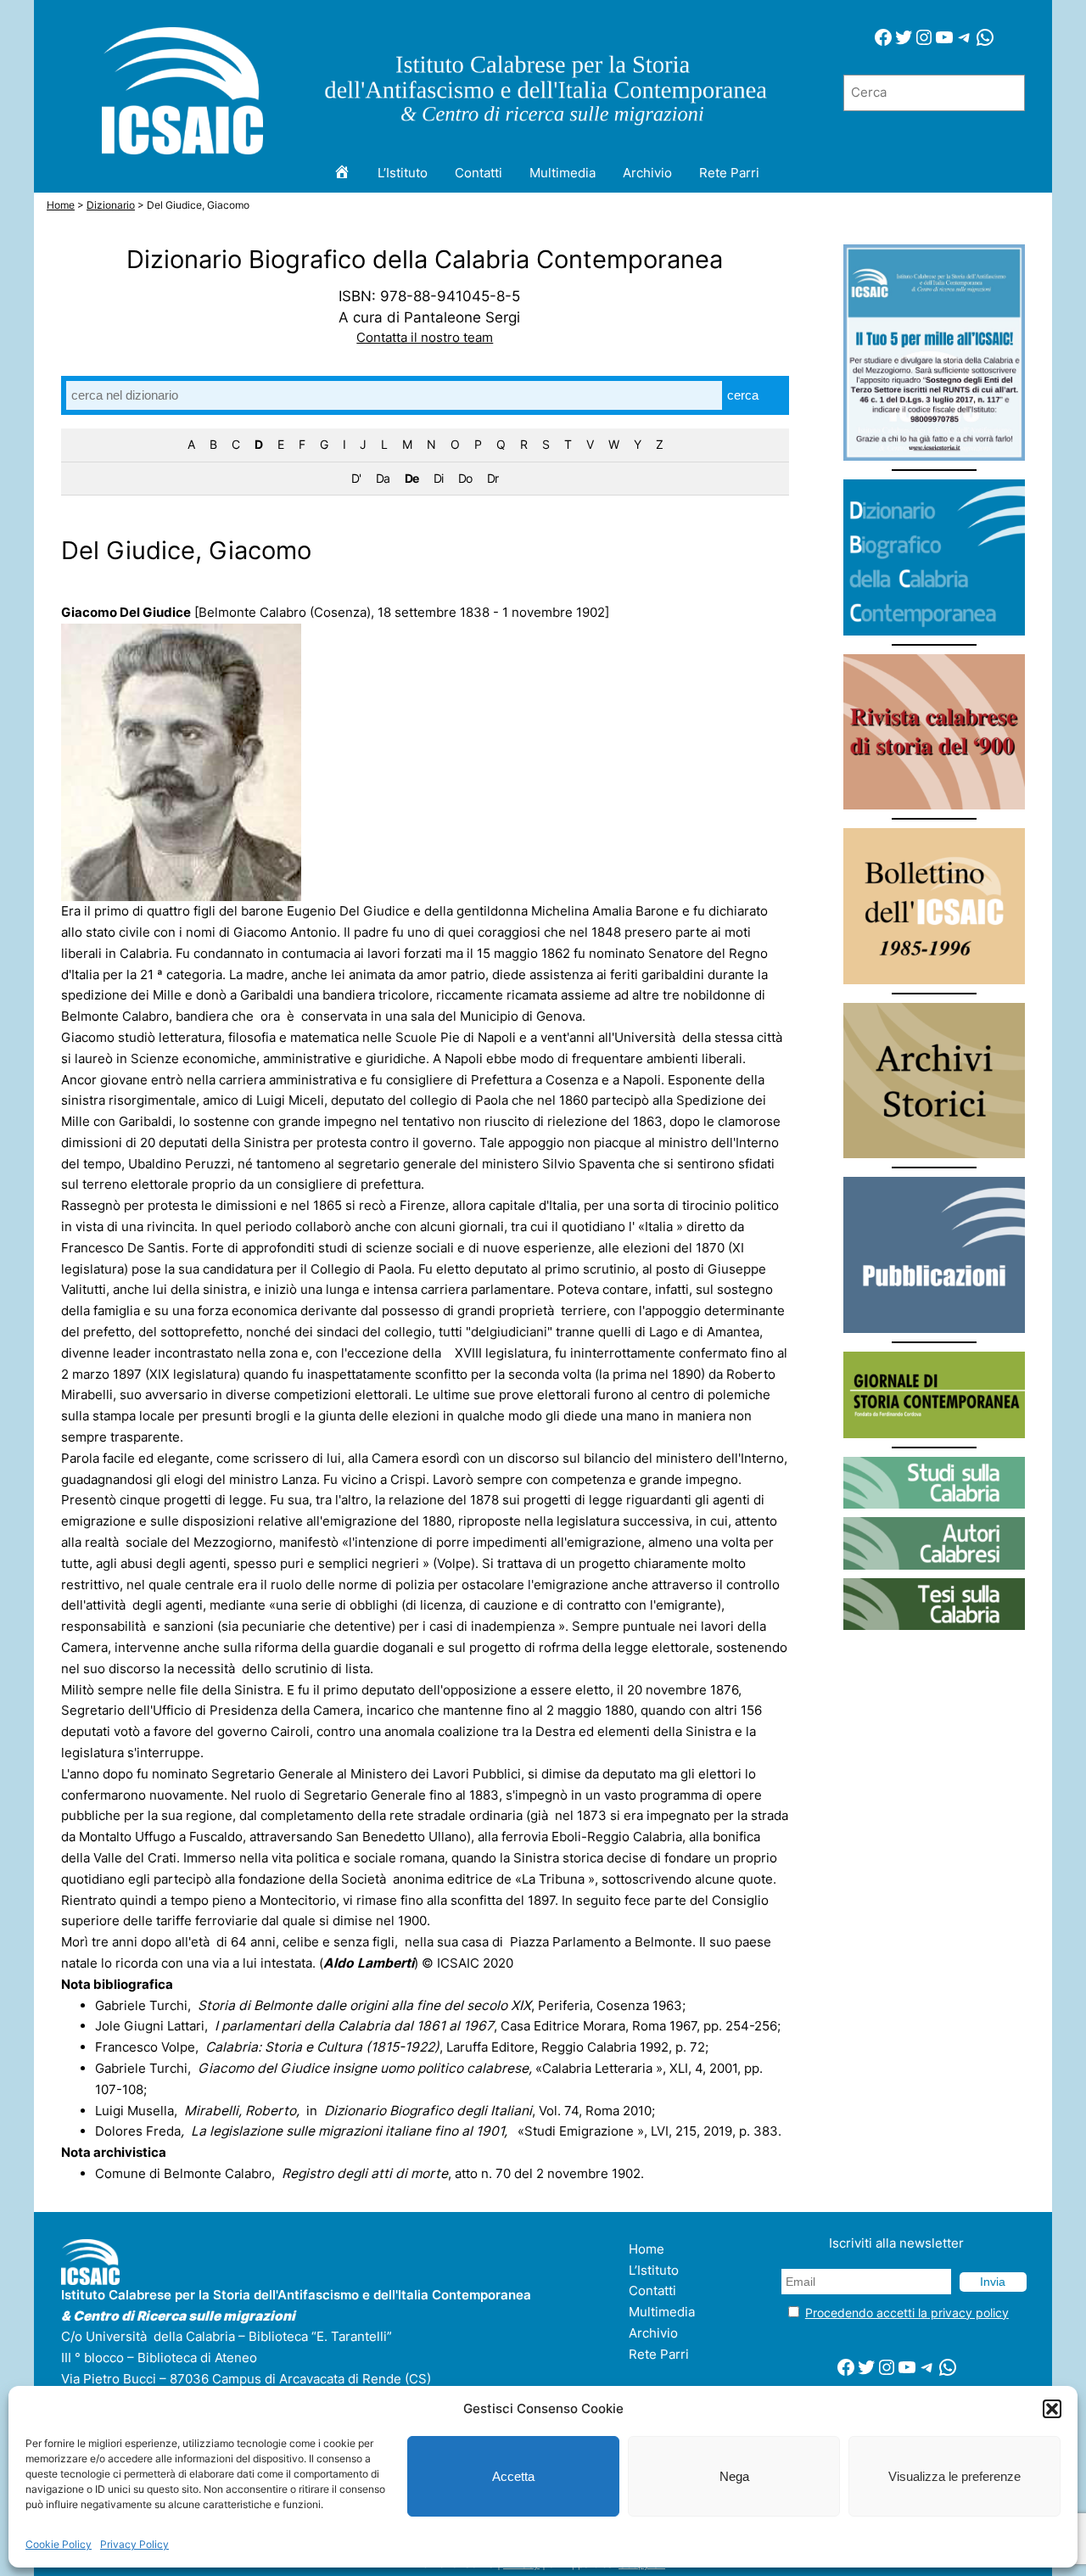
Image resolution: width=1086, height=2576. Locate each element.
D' (356, 478)
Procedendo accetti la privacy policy (907, 2313)
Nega (734, 2476)
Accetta (513, 2476)
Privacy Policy (134, 2544)
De (411, 478)
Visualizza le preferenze (954, 2476)
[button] (1052, 2409)
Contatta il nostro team (425, 337)
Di (438, 478)
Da (383, 478)
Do (465, 478)
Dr (493, 478)
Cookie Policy (59, 2544)
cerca (743, 395)
